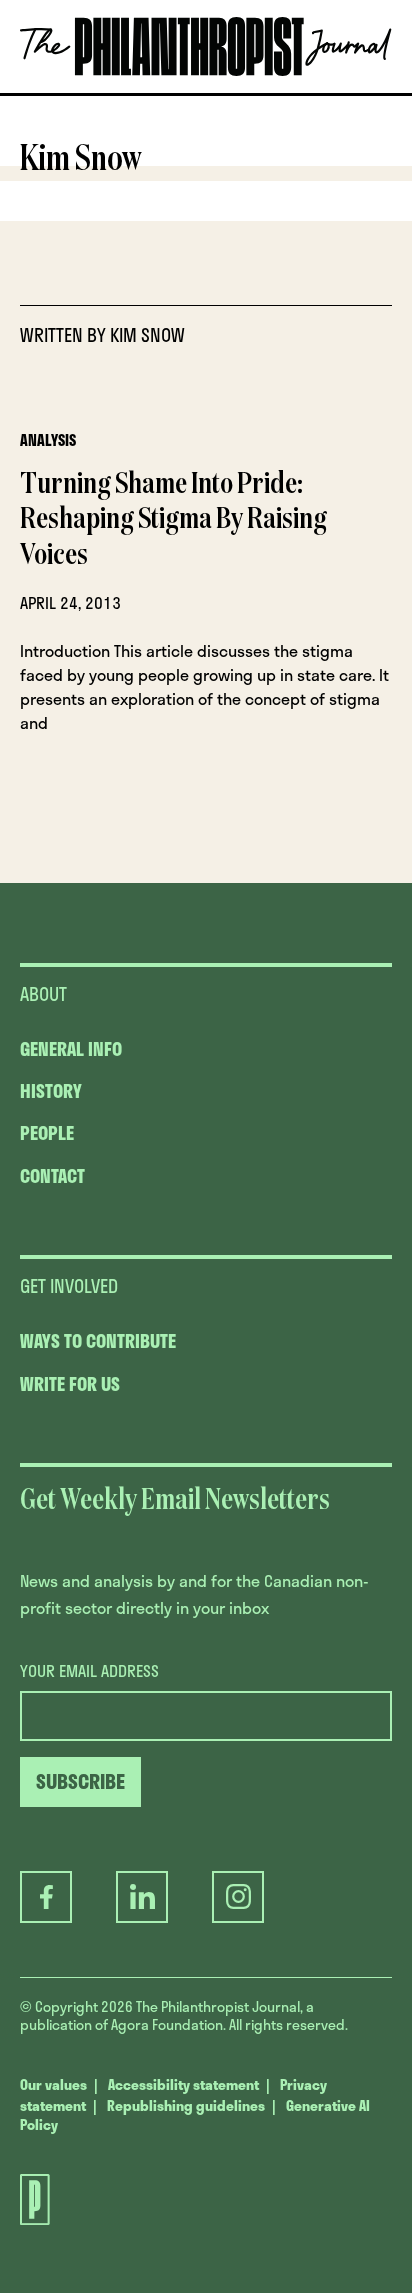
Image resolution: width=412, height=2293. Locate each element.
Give (93, 93)
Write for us (70, 1384)
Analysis (48, 440)
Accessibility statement (183, 2084)
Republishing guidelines (186, 2105)
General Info (71, 1049)
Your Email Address (89, 1671)
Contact (52, 1176)
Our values (53, 2084)
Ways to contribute (98, 1341)
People (47, 1133)
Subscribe (203, 93)
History (51, 1091)
